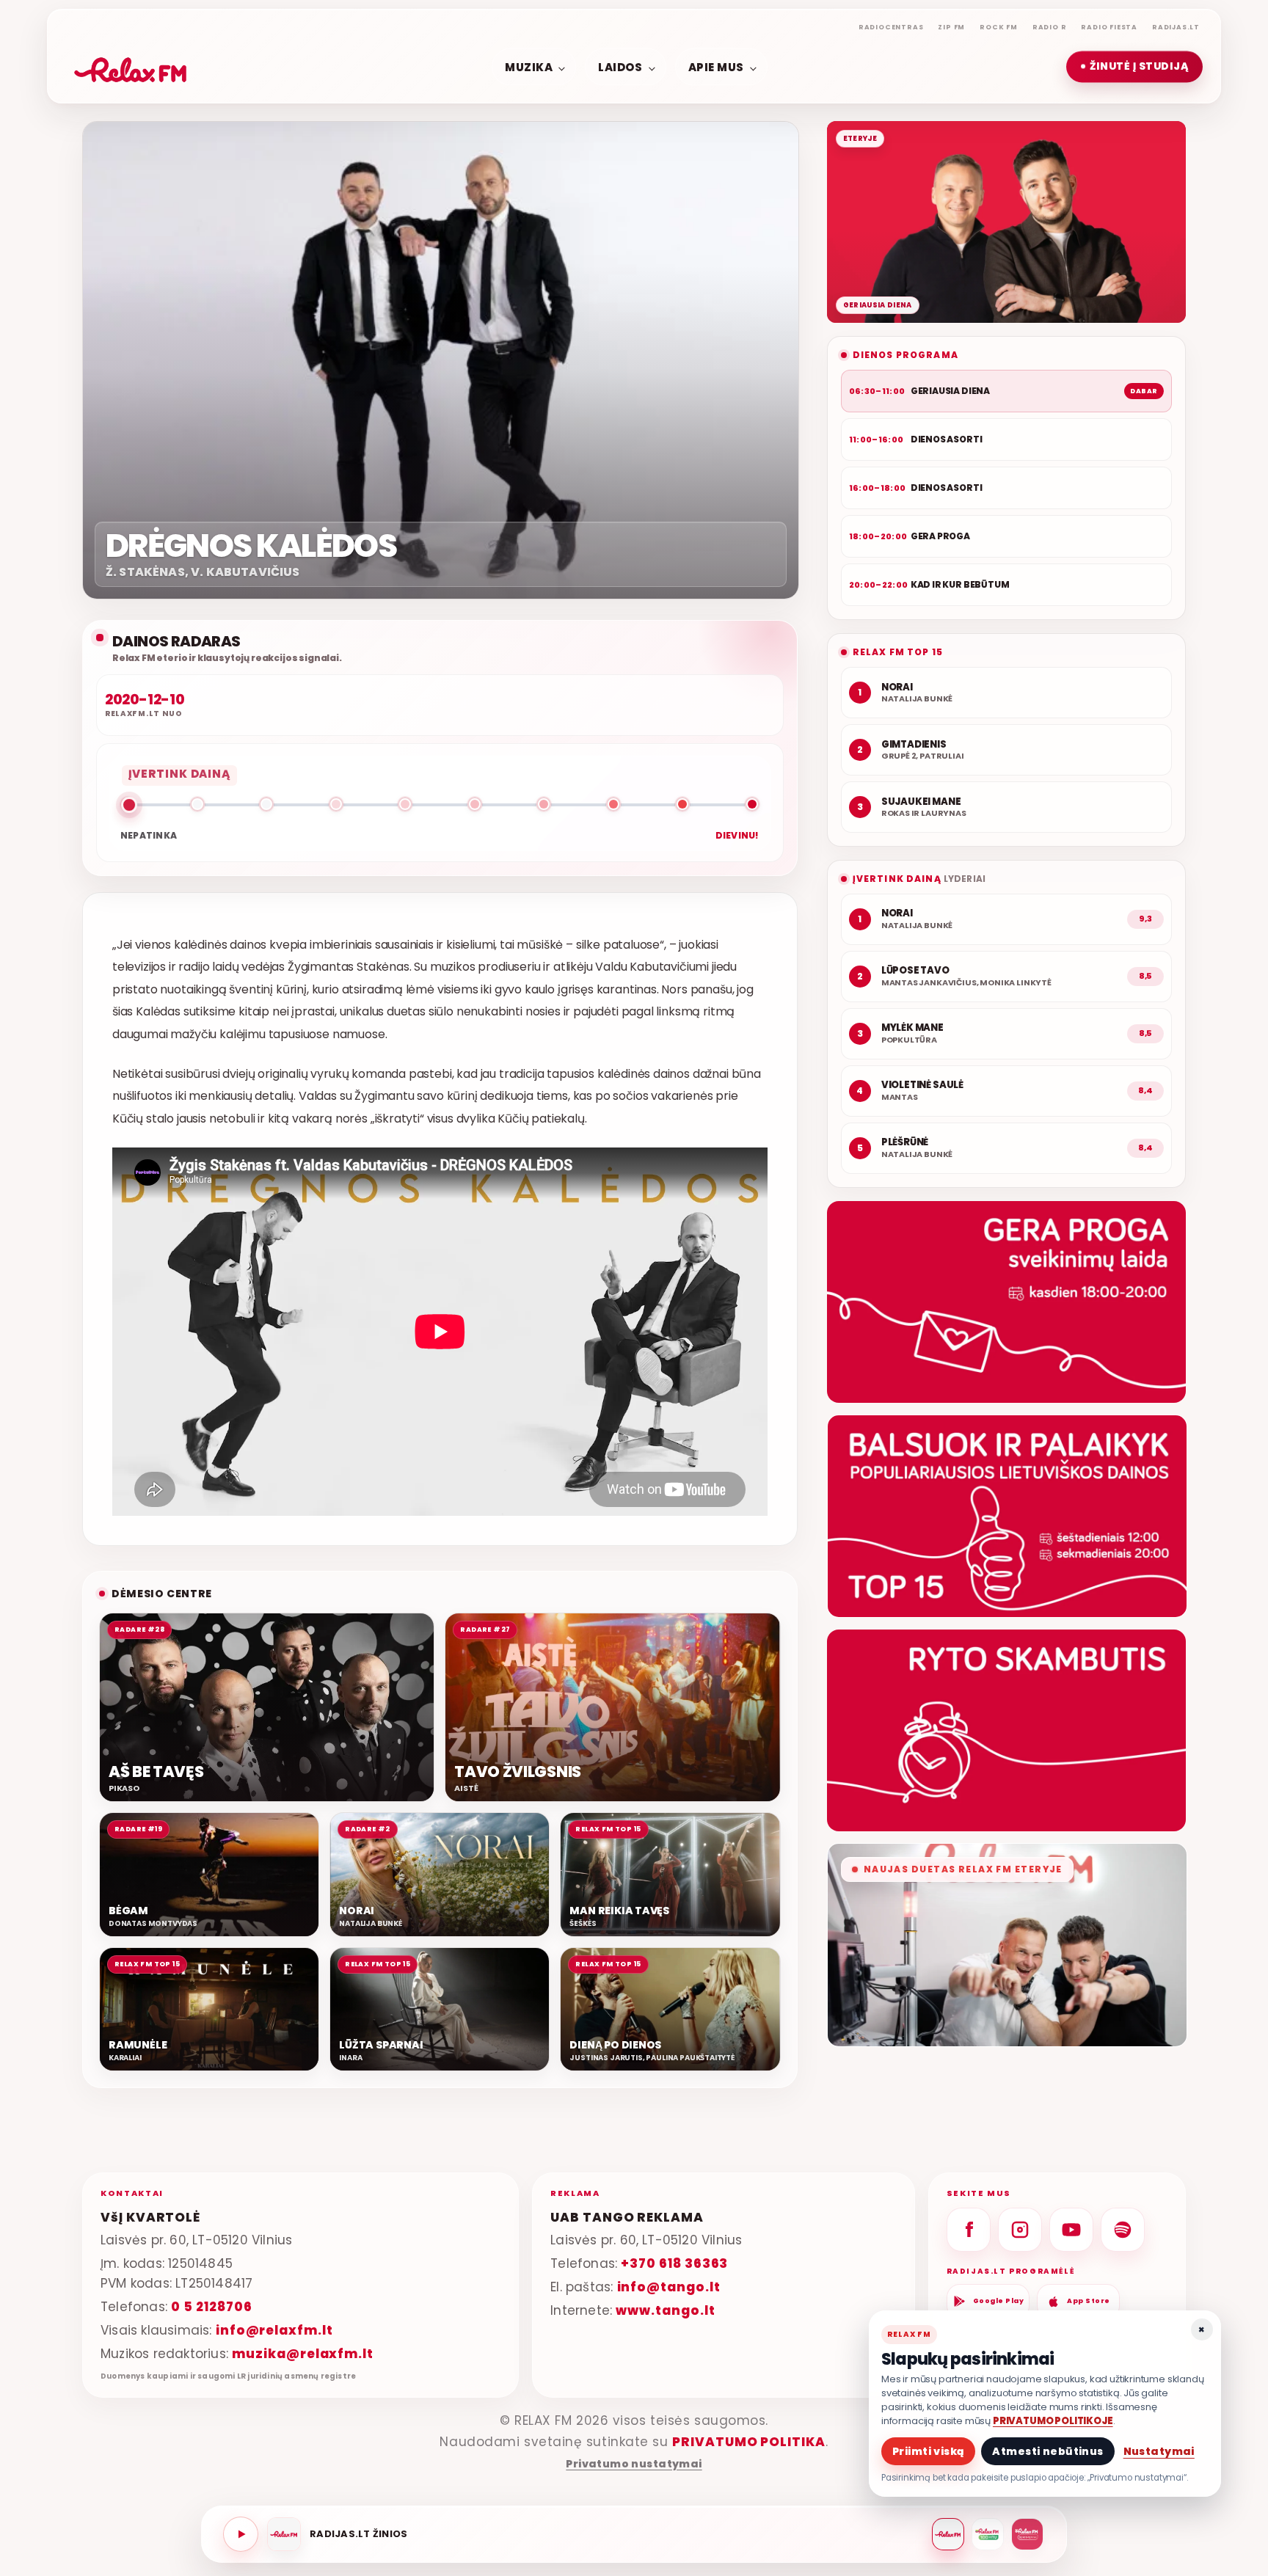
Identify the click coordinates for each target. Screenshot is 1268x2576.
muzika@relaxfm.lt (303, 2354)
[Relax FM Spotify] (1123, 2230)
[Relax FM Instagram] (1020, 2230)
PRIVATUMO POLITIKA (749, 2442)
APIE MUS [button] (716, 66)
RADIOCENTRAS (891, 27)
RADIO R (1050, 27)
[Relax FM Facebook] (969, 2230)
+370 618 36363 (674, 2263)
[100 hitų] (988, 2534)
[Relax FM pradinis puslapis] (131, 67)
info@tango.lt (669, 2287)
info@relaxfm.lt (274, 2330)
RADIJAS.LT (1176, 27)
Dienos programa (906, 355)
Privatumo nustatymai (634, 2464)
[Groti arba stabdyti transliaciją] (241, 2534)
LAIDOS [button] (620, 66)
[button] (1134, 67)
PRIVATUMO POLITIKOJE (1053, 2421)
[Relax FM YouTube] (1071, 2230)
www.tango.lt (665, 2310)
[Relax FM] (948, 2534)
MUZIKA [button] (529, 66)
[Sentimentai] (1027, 2534)
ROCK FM (999, 27)
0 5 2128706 (211, 2307)
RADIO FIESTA (1109, 27)
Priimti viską (928, 2451)
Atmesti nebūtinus (1047, 2451)
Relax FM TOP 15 (898, 652)
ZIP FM (951, 27)
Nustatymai (1159, 2451)
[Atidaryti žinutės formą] (1006, 1302)
